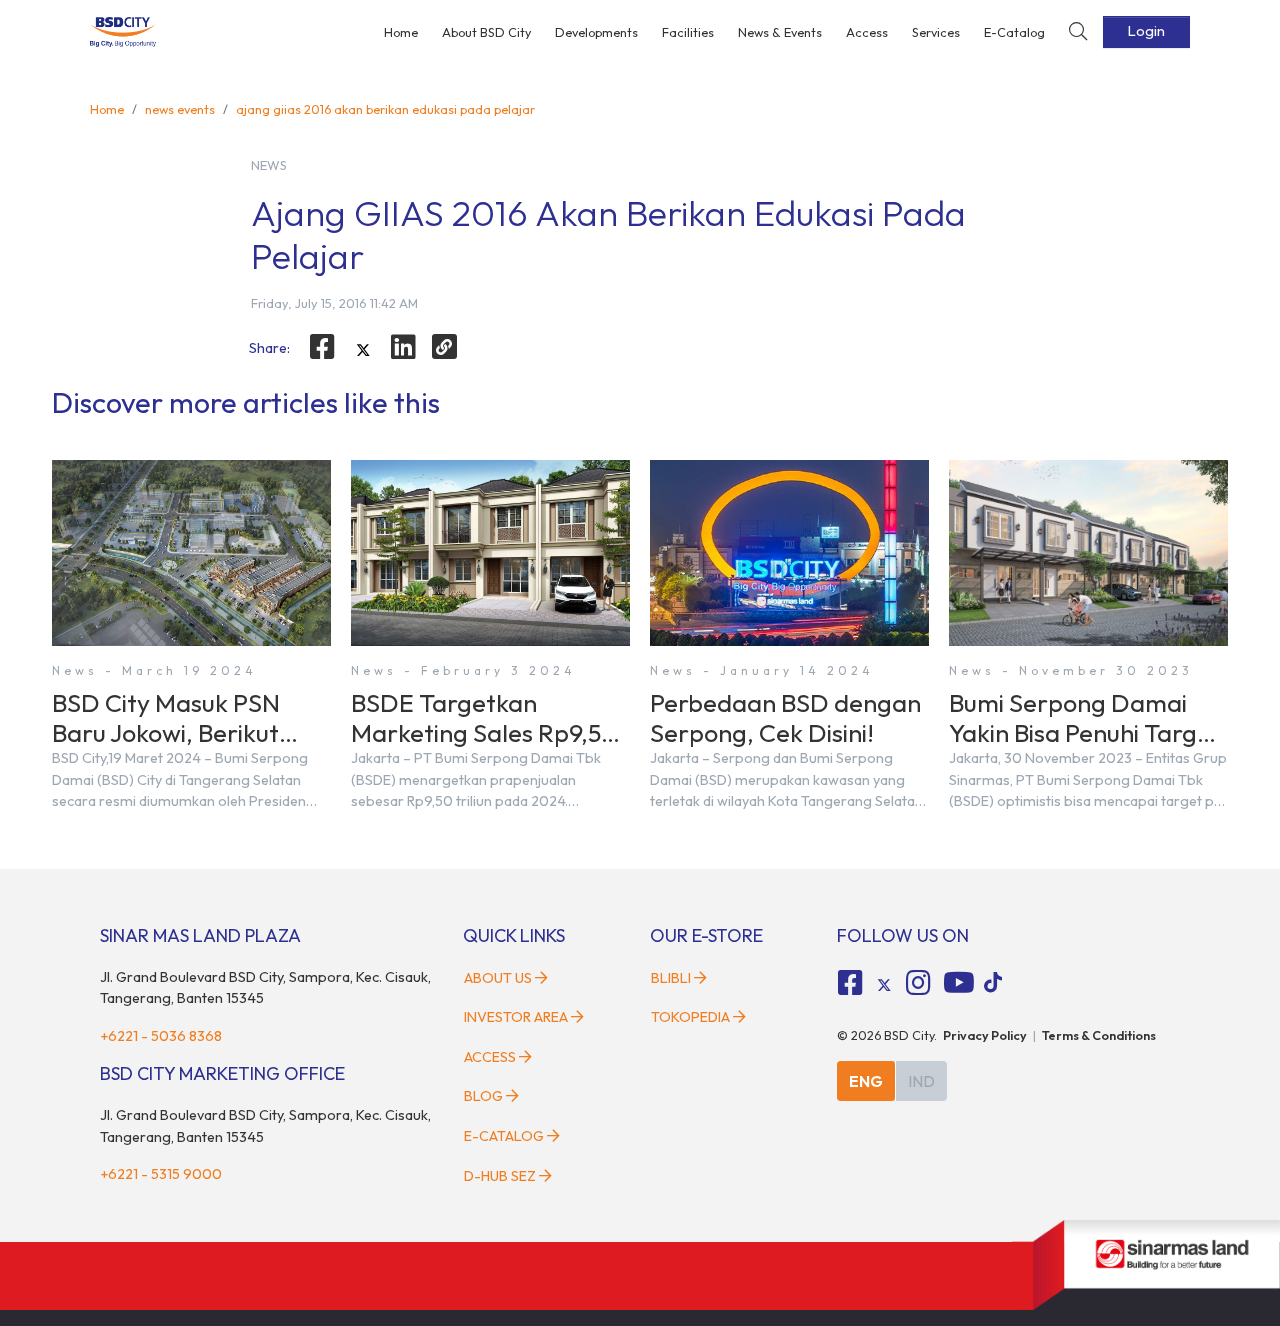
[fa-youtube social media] (959, 983)
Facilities (688, 32)
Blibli (671, 978)
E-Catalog (1014, 32)
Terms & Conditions (1099, 1035)
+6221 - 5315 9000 (161, 1174)
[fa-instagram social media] (918, 983)
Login (1146, 31)
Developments (596, 32)
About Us (498, 978)
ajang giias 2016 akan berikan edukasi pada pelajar (385, 109)
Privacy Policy (985, 1035)
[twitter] (363, 350)
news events (180, 109)
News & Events (780, 32)
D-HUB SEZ (501, 1176)
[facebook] (322, 347)
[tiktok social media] (884, 986)
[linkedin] (404, 347)
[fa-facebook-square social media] (851, 983)
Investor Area (516, 1017)
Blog (483, 1096)
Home (401, 32)
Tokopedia (690, 1017)
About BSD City (486, 32)
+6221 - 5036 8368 (161, 1036)
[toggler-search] (1078, 32)
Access (867, 32)
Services (936, 32)
